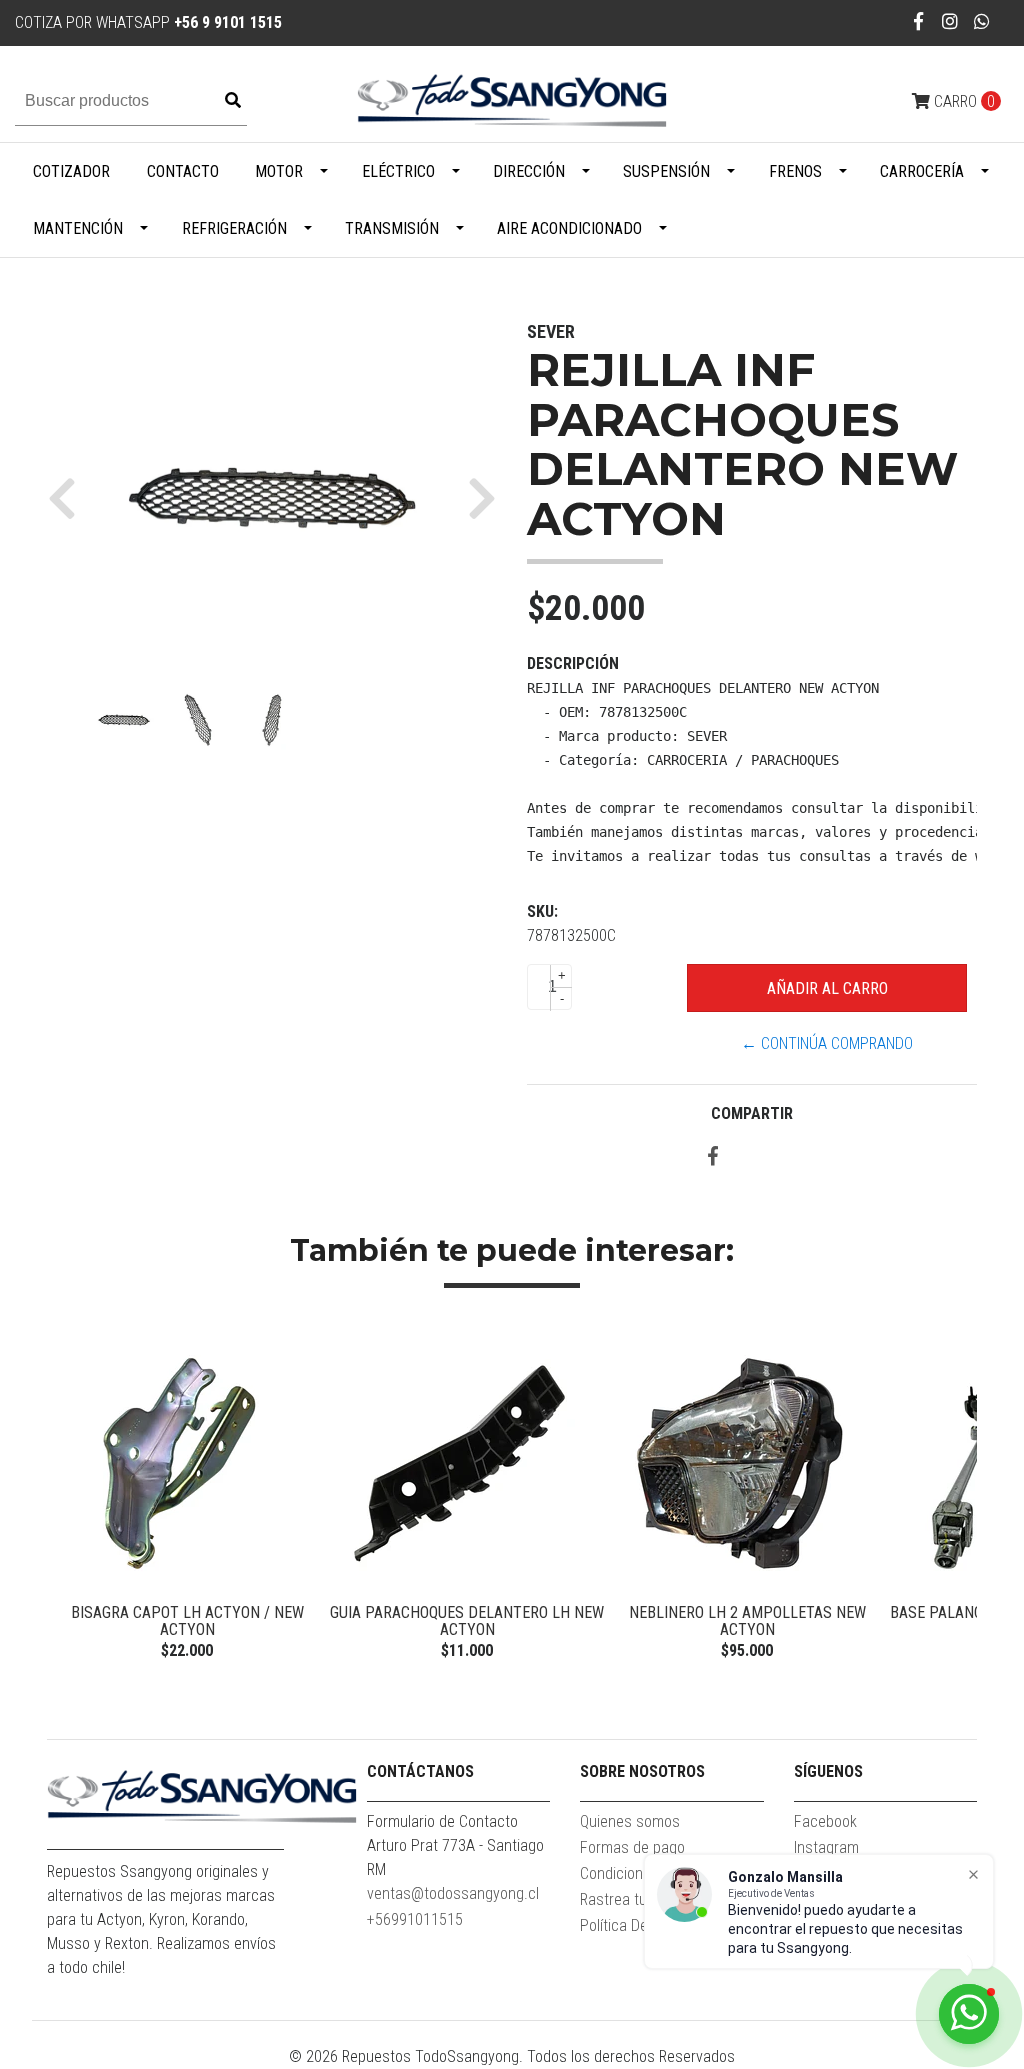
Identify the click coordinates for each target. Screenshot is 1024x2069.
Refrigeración (234, 228)
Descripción (573, 663)
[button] (69, 498)
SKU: (542, 911)
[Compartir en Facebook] (713, 1157)
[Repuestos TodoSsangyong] (512, 100)
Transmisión (392, 228)
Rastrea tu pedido (637, 1899)
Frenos (795, 171)
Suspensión (666, 171)
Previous (67, 1498)
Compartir (752, 1113)
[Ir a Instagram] (950, 21)
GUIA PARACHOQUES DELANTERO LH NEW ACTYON (467, 1621)
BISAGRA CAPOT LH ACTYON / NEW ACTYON (187, 1621)
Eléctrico (398, 171)
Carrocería (922, 171)
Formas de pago (632, 1847)
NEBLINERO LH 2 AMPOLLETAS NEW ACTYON (747, 1621)
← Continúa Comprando (827, 1043)
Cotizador (71, 171)
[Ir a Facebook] (919, 21)
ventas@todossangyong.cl (453, 1893)
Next (957, 1498)
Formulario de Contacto (442, 1821)
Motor (279, 171)
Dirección (529, 171)
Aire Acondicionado (569, 228)
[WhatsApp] (982, 21)
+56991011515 (415, 1919)
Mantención (78, 228)
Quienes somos (630, 1821)
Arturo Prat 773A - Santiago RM (455, 1857)
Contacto (183, 171)
